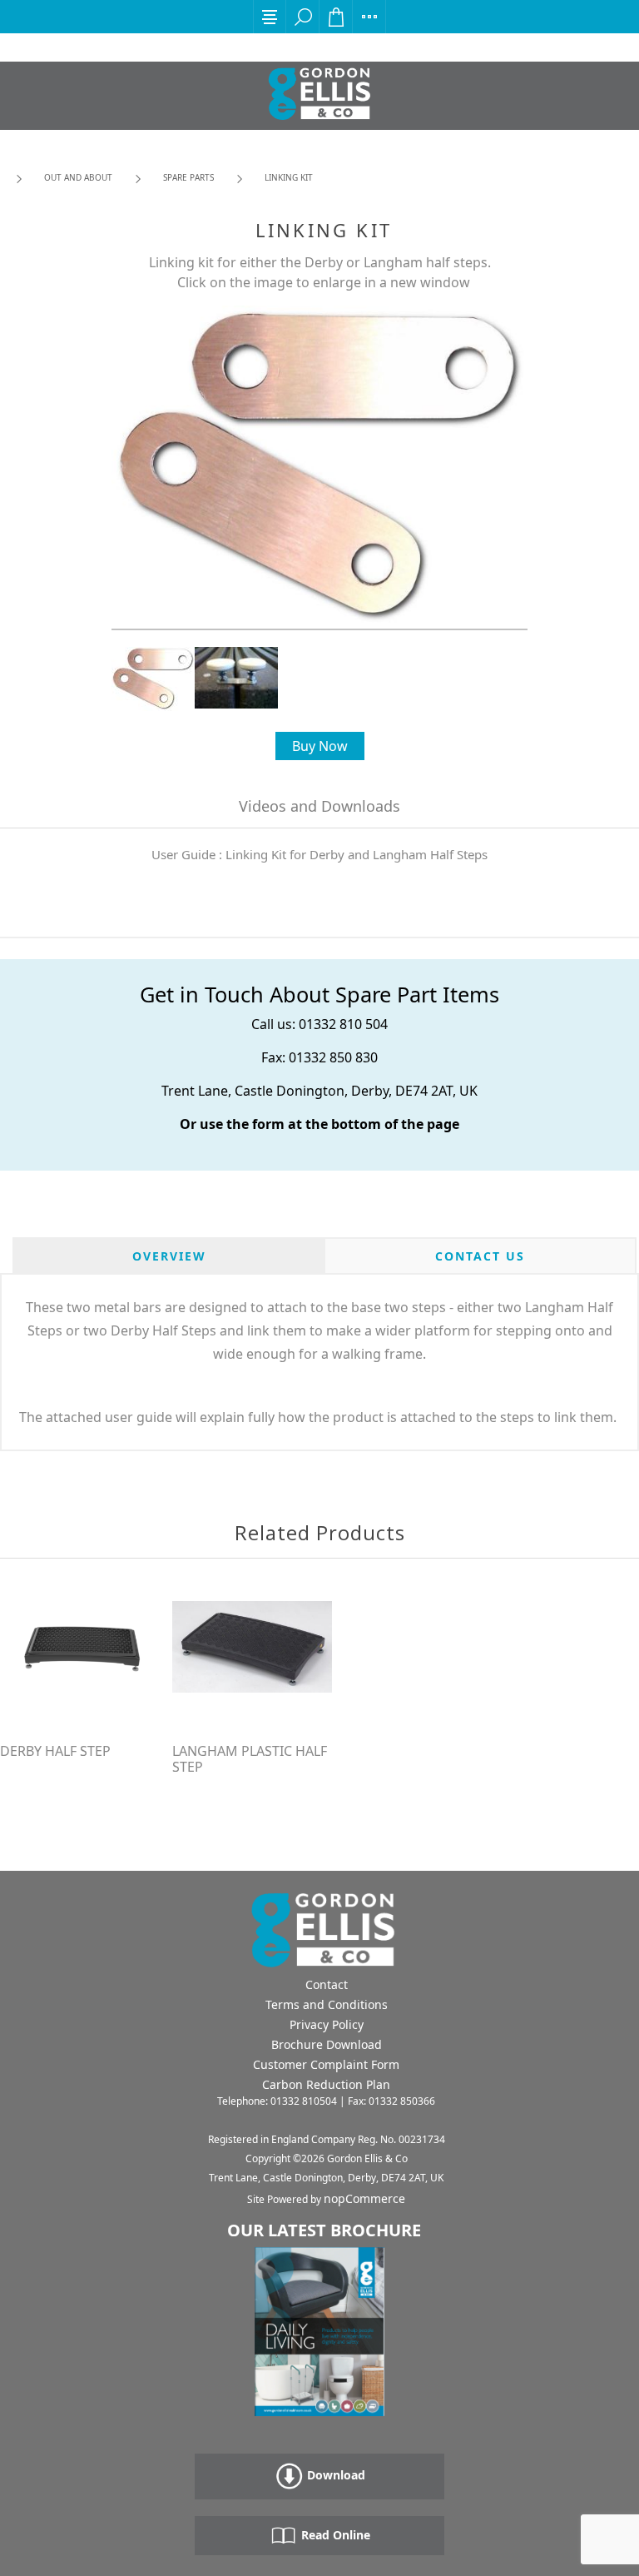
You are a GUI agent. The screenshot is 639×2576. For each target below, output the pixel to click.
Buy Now (320, 746)
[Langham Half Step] (252, 1647)
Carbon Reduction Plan (326, 2084)
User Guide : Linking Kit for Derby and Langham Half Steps (319, 854)
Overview (169, 1256)
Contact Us (480, 1256)
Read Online (334, 2535)
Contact (327, 1984)
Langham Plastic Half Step (250, 1759)
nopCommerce (364, 2198)
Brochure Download (327, 2044)
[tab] (169, 1256)
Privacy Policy (327, 2024)
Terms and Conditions (327, 2004)
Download (334, 2475)
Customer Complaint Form (326, 2064)
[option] (153, 679)
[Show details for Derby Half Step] (80, 1647)
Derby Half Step (55, 1751)
